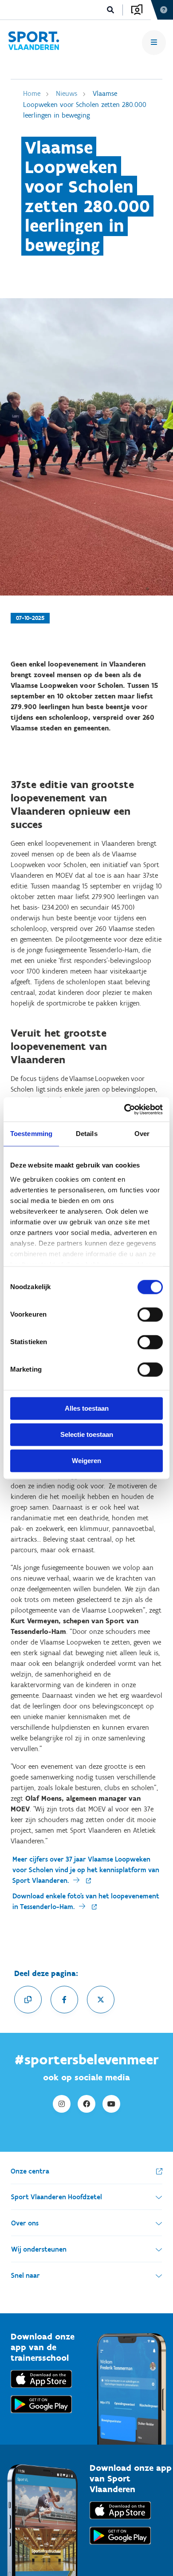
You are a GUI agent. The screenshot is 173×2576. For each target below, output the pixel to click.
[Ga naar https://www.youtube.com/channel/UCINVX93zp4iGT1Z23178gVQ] (111, 2104)
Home (32, 93)
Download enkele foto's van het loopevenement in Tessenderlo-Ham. (86, 1901)
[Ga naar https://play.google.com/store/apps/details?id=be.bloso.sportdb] (120, 2546)
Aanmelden (137, 10)
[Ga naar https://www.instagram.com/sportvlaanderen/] (62, 2104)
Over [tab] (142, 1134)
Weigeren (86, 1461)
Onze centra (30, 2171)
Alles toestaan (87, 1408)
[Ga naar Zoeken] (111, 10)
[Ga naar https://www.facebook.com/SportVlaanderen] (86, 2104)
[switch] (150, 1314)
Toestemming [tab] (31, 1134)
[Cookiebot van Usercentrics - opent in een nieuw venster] (124, 1109)
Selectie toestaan (87, 1434)
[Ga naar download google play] (41, 2415)
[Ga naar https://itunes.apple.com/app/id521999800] (120, 2521)
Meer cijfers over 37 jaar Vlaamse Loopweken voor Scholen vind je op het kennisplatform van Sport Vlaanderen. (86, 1870)
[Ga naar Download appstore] (41, 2390)
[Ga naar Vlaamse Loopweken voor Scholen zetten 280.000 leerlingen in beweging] (33, 42)
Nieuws (67, 93)
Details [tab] (87, 1134)
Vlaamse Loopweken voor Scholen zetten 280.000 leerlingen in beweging (85, 104)
